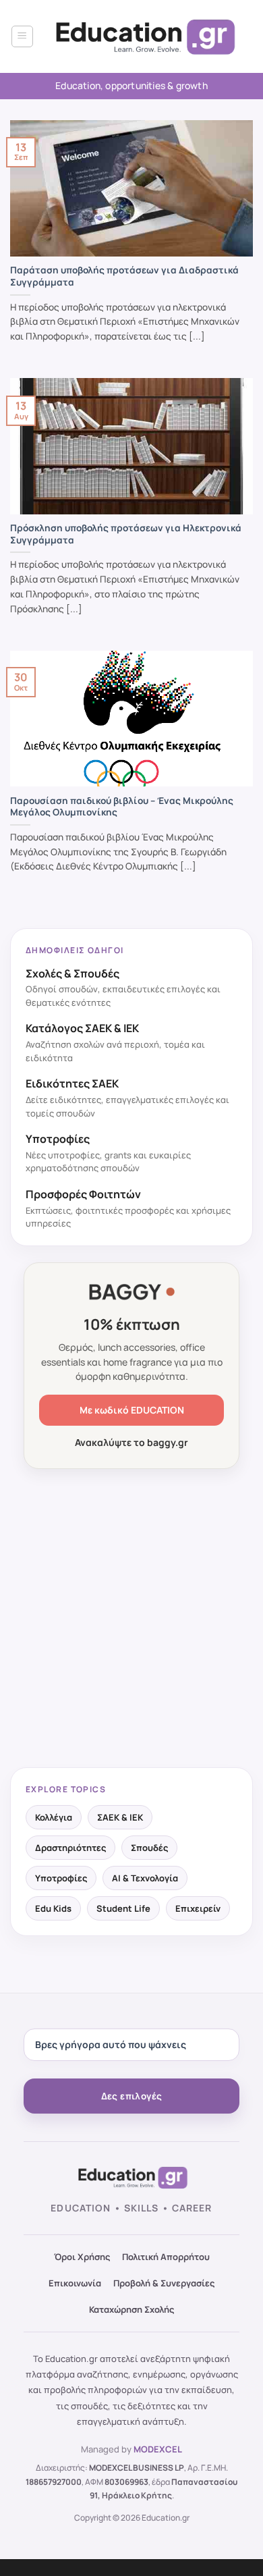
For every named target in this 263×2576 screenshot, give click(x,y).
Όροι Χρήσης (82, 2257)
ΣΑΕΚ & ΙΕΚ (120, 1817)
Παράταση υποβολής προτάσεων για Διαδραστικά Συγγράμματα (124, 276)
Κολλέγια (54, 1817)
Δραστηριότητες (70, 1848)
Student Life (123, 1908)
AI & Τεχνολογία (145, 1878)
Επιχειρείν (198, 1908)
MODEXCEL (158, 2449)
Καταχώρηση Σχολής (131, 2309)
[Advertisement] (131, 1619)
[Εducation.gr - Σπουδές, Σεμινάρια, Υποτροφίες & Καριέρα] (143, 37)
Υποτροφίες (61, 1878)
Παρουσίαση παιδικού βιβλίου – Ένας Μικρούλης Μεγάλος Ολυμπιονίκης (122, 807)
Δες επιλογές (132, 2096)
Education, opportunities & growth (131, 85)
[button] (22, 36)
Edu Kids (53, 1908)
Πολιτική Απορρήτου (166, 2257)
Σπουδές (149, 1848)
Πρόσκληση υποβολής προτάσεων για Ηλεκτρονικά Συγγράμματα (126, 534)
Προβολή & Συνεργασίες (164, 2283)
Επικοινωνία (75, 2283)
